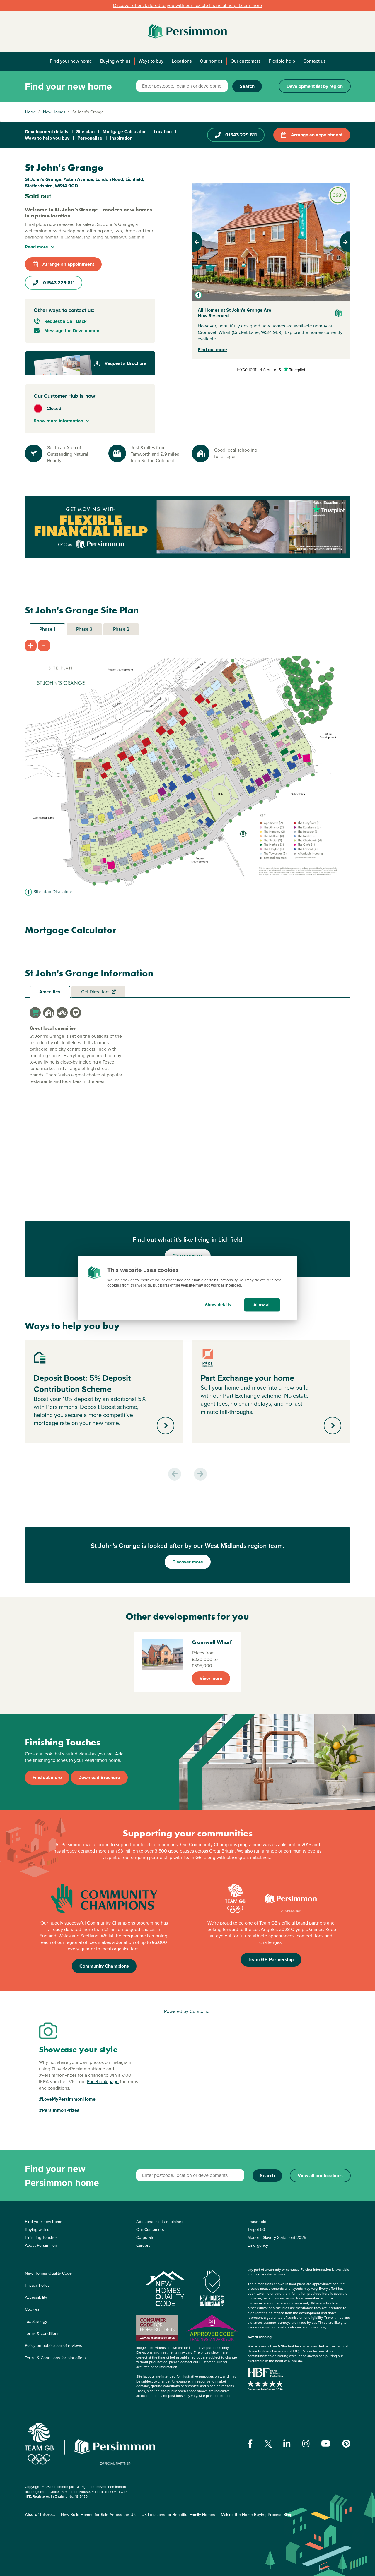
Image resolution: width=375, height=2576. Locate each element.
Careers (143, 2245)
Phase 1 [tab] (47, 629)
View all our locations (320, 2175)
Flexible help (282, 61)
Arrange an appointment (317, 135)
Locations (182, 61)
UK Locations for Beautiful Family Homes (178, 2515)
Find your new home (71, 61)
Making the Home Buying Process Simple (258, 2515)
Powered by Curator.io (187, 2011)
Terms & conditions (42, 2334)
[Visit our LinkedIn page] (287, 2444)
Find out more (212, 350)
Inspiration (121, 138)
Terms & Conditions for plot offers (55, 2358)
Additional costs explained (160, 2222)
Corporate (145, 2238)
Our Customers (150, 2230)
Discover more (188, 1562)
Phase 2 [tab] (121, 629)
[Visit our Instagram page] (306, 2444)
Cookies (32, 2309)
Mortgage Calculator (124, 132)
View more (211, 1678)
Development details (47, 132)
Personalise (90, 138)
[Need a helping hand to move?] (187, 527)
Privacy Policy (37, 2285)
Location (163, 132)
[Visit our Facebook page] (250, 2444)
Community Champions (104, 1966)
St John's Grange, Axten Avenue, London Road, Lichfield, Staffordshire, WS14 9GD (85, 182)
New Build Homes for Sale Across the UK (98, 2515)
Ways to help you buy (47, 138)
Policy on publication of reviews (53, 2346)
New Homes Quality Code (48, 2273)
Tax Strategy (36, 2322)
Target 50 (256, 2230)
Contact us (314, 61)
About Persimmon (41, 2245)
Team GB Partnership (271, 1960)
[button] (204, 242)
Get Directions (96, 992)
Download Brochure (99, 1777)
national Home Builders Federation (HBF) (298, 2349)
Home (31, 112)
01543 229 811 (241, 135)
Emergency (258, 2245)
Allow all (262, 1305)
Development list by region (315, 86)
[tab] (35, 1013)
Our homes (211, 61)
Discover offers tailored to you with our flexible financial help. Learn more (187, 5)
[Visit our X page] (268, 2444)
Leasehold (257, 2222)
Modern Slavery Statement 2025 (277, 2238)
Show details (218, 1305)
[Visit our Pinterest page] (346, 2444)
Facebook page (103, 2082)
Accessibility (36, 2297)
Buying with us (115, 61)
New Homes (54, 112)
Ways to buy (151, 61)
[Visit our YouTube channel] (326, 2444)
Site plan (85, 132)
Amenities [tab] (50, 992)
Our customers (246, 61)
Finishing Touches (41, 2238)
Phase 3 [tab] (84, 629)
